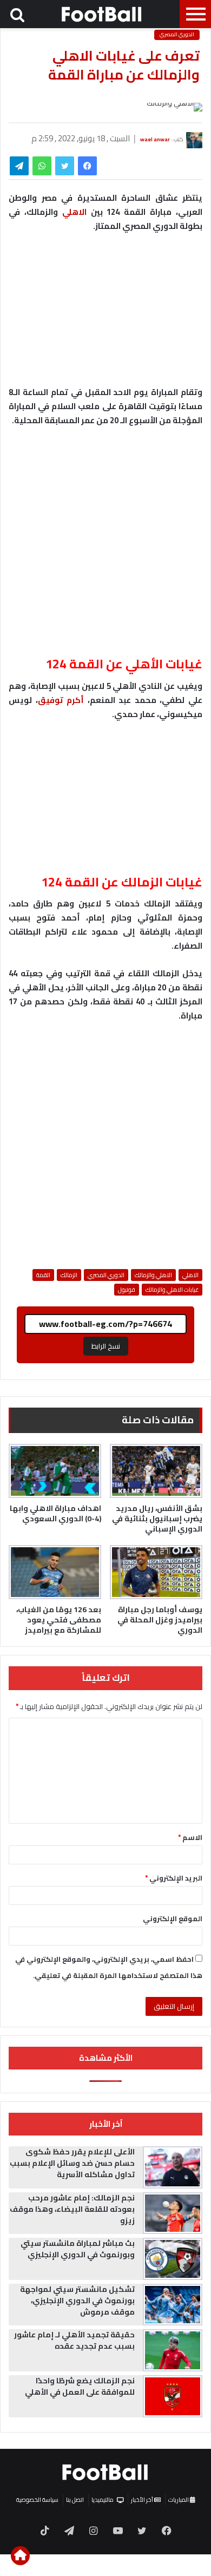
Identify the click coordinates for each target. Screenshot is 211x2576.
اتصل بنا (75, 2500)
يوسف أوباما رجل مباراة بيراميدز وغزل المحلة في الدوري (160, 1620)
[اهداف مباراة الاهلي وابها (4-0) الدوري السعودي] (55, 1471)
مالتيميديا (103, 2500)
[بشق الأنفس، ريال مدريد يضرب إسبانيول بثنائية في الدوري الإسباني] (156, 1471)
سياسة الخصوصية (37, 2500)
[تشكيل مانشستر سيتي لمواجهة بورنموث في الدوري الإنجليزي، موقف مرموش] (173, 2305)
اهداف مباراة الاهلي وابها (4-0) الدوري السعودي (55, 1513)
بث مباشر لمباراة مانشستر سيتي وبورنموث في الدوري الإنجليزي (78, 2249)
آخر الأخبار (143, 2500)
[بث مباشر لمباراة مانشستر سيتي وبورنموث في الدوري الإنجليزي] (173, 2259)
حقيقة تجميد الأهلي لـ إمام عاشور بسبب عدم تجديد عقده (74, 2340)
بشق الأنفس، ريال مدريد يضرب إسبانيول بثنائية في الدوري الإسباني (157, 1519)
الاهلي (74, 212)
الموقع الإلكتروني (173, 1918)
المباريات (179, 2500)
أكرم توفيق (61, 700)
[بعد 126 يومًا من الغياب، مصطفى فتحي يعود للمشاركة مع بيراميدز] (55, 1572)
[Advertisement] (105, 547)
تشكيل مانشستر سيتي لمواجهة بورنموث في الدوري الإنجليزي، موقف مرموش (77, 2301)
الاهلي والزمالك (153, 1275)
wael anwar (155, 139)
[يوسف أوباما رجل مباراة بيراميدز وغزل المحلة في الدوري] (156, 1572)
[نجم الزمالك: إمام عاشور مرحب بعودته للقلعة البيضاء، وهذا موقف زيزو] (173, 2213)
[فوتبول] (102, 14)
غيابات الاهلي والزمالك (172, 1290)
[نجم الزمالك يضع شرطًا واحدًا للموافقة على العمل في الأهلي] (173, 2396)
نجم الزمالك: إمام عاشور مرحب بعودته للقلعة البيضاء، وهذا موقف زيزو (72, 2209)
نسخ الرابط (106, 1346)
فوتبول (127, 1290)
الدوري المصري (177, 35)
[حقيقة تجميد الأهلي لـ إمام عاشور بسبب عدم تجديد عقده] (173, 2350)
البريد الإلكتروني (174, 1878)
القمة (43, 1275)
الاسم (190, 1837)
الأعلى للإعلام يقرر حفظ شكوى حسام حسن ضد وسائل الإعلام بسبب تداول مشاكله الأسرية (72, 2163)
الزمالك (69, 1275)
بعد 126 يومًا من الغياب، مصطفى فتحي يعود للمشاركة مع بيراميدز (59, 1620)
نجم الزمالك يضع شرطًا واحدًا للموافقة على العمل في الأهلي (80, 2386)
